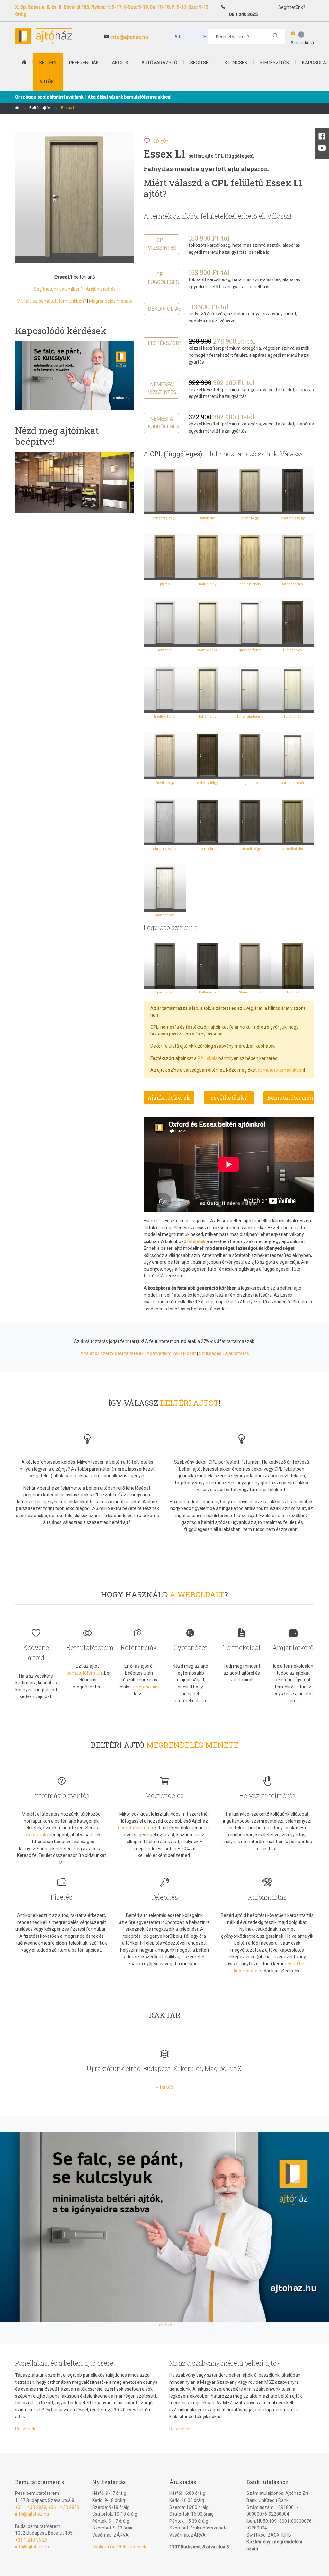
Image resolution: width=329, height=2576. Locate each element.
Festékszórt (163, 343)
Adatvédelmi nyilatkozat (171, 1353)
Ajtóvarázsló (159, 63)
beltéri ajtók (48, 72)
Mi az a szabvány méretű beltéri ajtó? (224, 2363)
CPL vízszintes (162, 244)
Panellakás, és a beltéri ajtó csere (64, 2363)
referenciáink (146, 1687)
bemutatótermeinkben (281, 1070)
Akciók (120, 63)
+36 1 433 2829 (64, 2507)
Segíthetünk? (229, 1098)
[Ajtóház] (17, 108)
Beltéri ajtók (40, 108)
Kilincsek (236, 63)
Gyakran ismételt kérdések (119, 2547)
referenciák (35, 1835)
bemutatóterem (134, 1828)
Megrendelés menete (111, 301)
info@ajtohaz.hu (129, 37)
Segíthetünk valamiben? (58, 289)
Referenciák (84, 63)
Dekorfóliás (163, 309)
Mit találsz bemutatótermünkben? (51, 301)
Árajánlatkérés (101, 289)
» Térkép (164, 2087)
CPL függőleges (163, 278)
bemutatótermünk (85, 1673)
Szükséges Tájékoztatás (224, 1353)
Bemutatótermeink (291, 1098)
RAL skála (208, 1058)
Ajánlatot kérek (169, 1098)
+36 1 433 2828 (31, 2507)
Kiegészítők (275, 63)
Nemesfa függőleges (163, 423)
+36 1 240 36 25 (31, 2540)
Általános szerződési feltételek (112, 1353)
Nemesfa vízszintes (162, 388)
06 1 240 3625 (243, 14)
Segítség (201, 63)
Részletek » (27, 2429)
